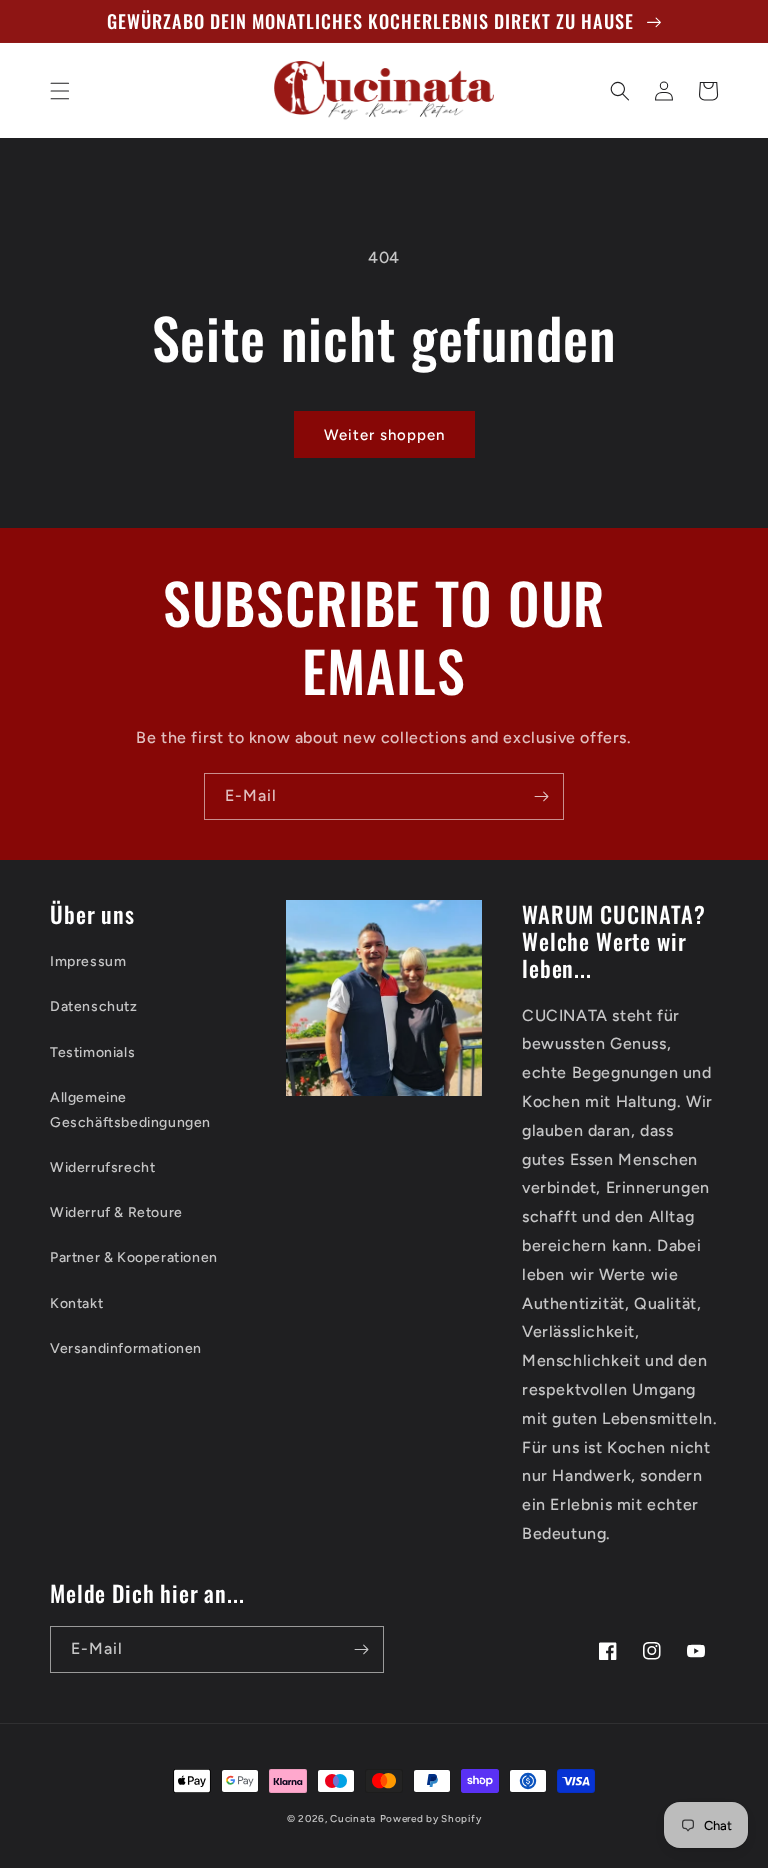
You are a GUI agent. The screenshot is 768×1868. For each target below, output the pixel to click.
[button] (60, 91)
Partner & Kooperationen (134, 1257)
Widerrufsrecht (102, 1167)
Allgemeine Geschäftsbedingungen (130, 1110)
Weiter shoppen (384, 435)
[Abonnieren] (541, 796)
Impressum (88, 961)
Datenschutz (94, 1006)
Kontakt (76, 1303)
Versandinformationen (126, 1348)
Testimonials (92, 1052)
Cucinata (353, 1818)
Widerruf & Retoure (116, 1212)
